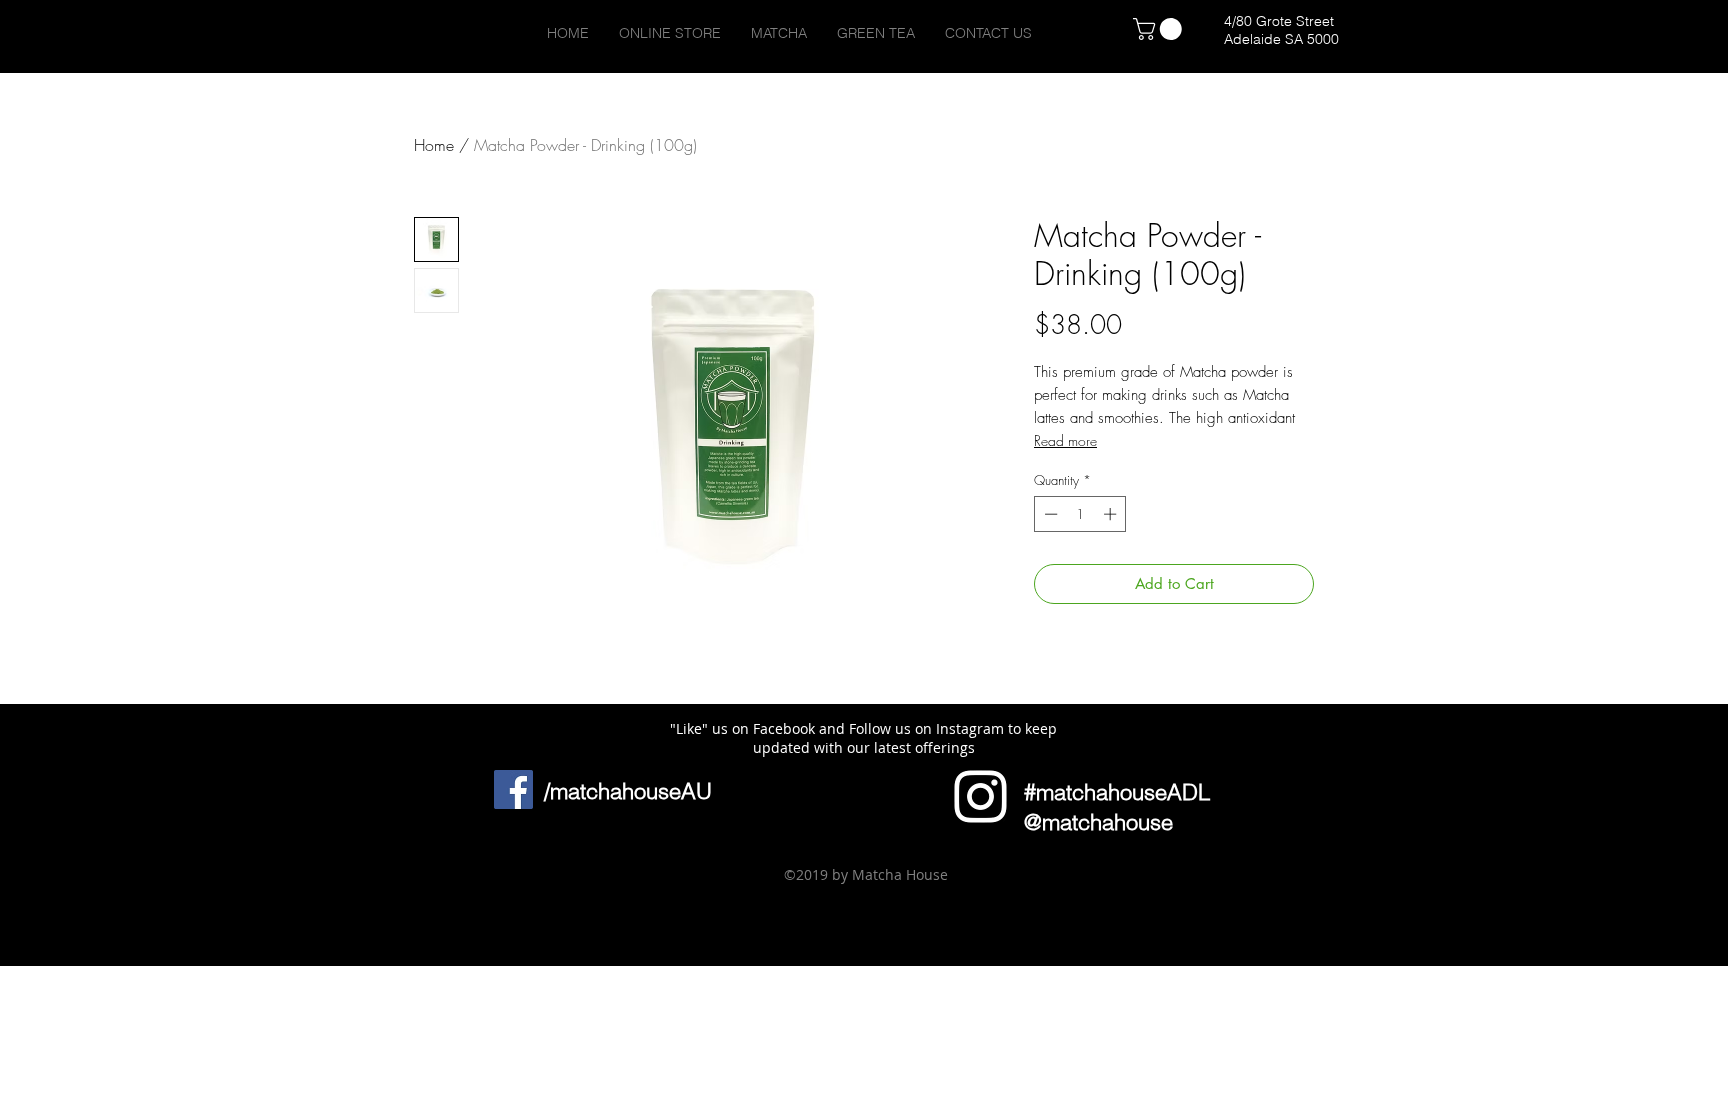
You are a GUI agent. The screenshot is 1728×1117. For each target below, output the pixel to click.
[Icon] (980, 796)
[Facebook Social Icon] (513, 789)
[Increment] (1112, 514)
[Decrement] (1049, 514)
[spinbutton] (1080, 514)
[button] (453, 898)
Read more (1065, 440)
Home (434, 145)
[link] (1160, 29)
